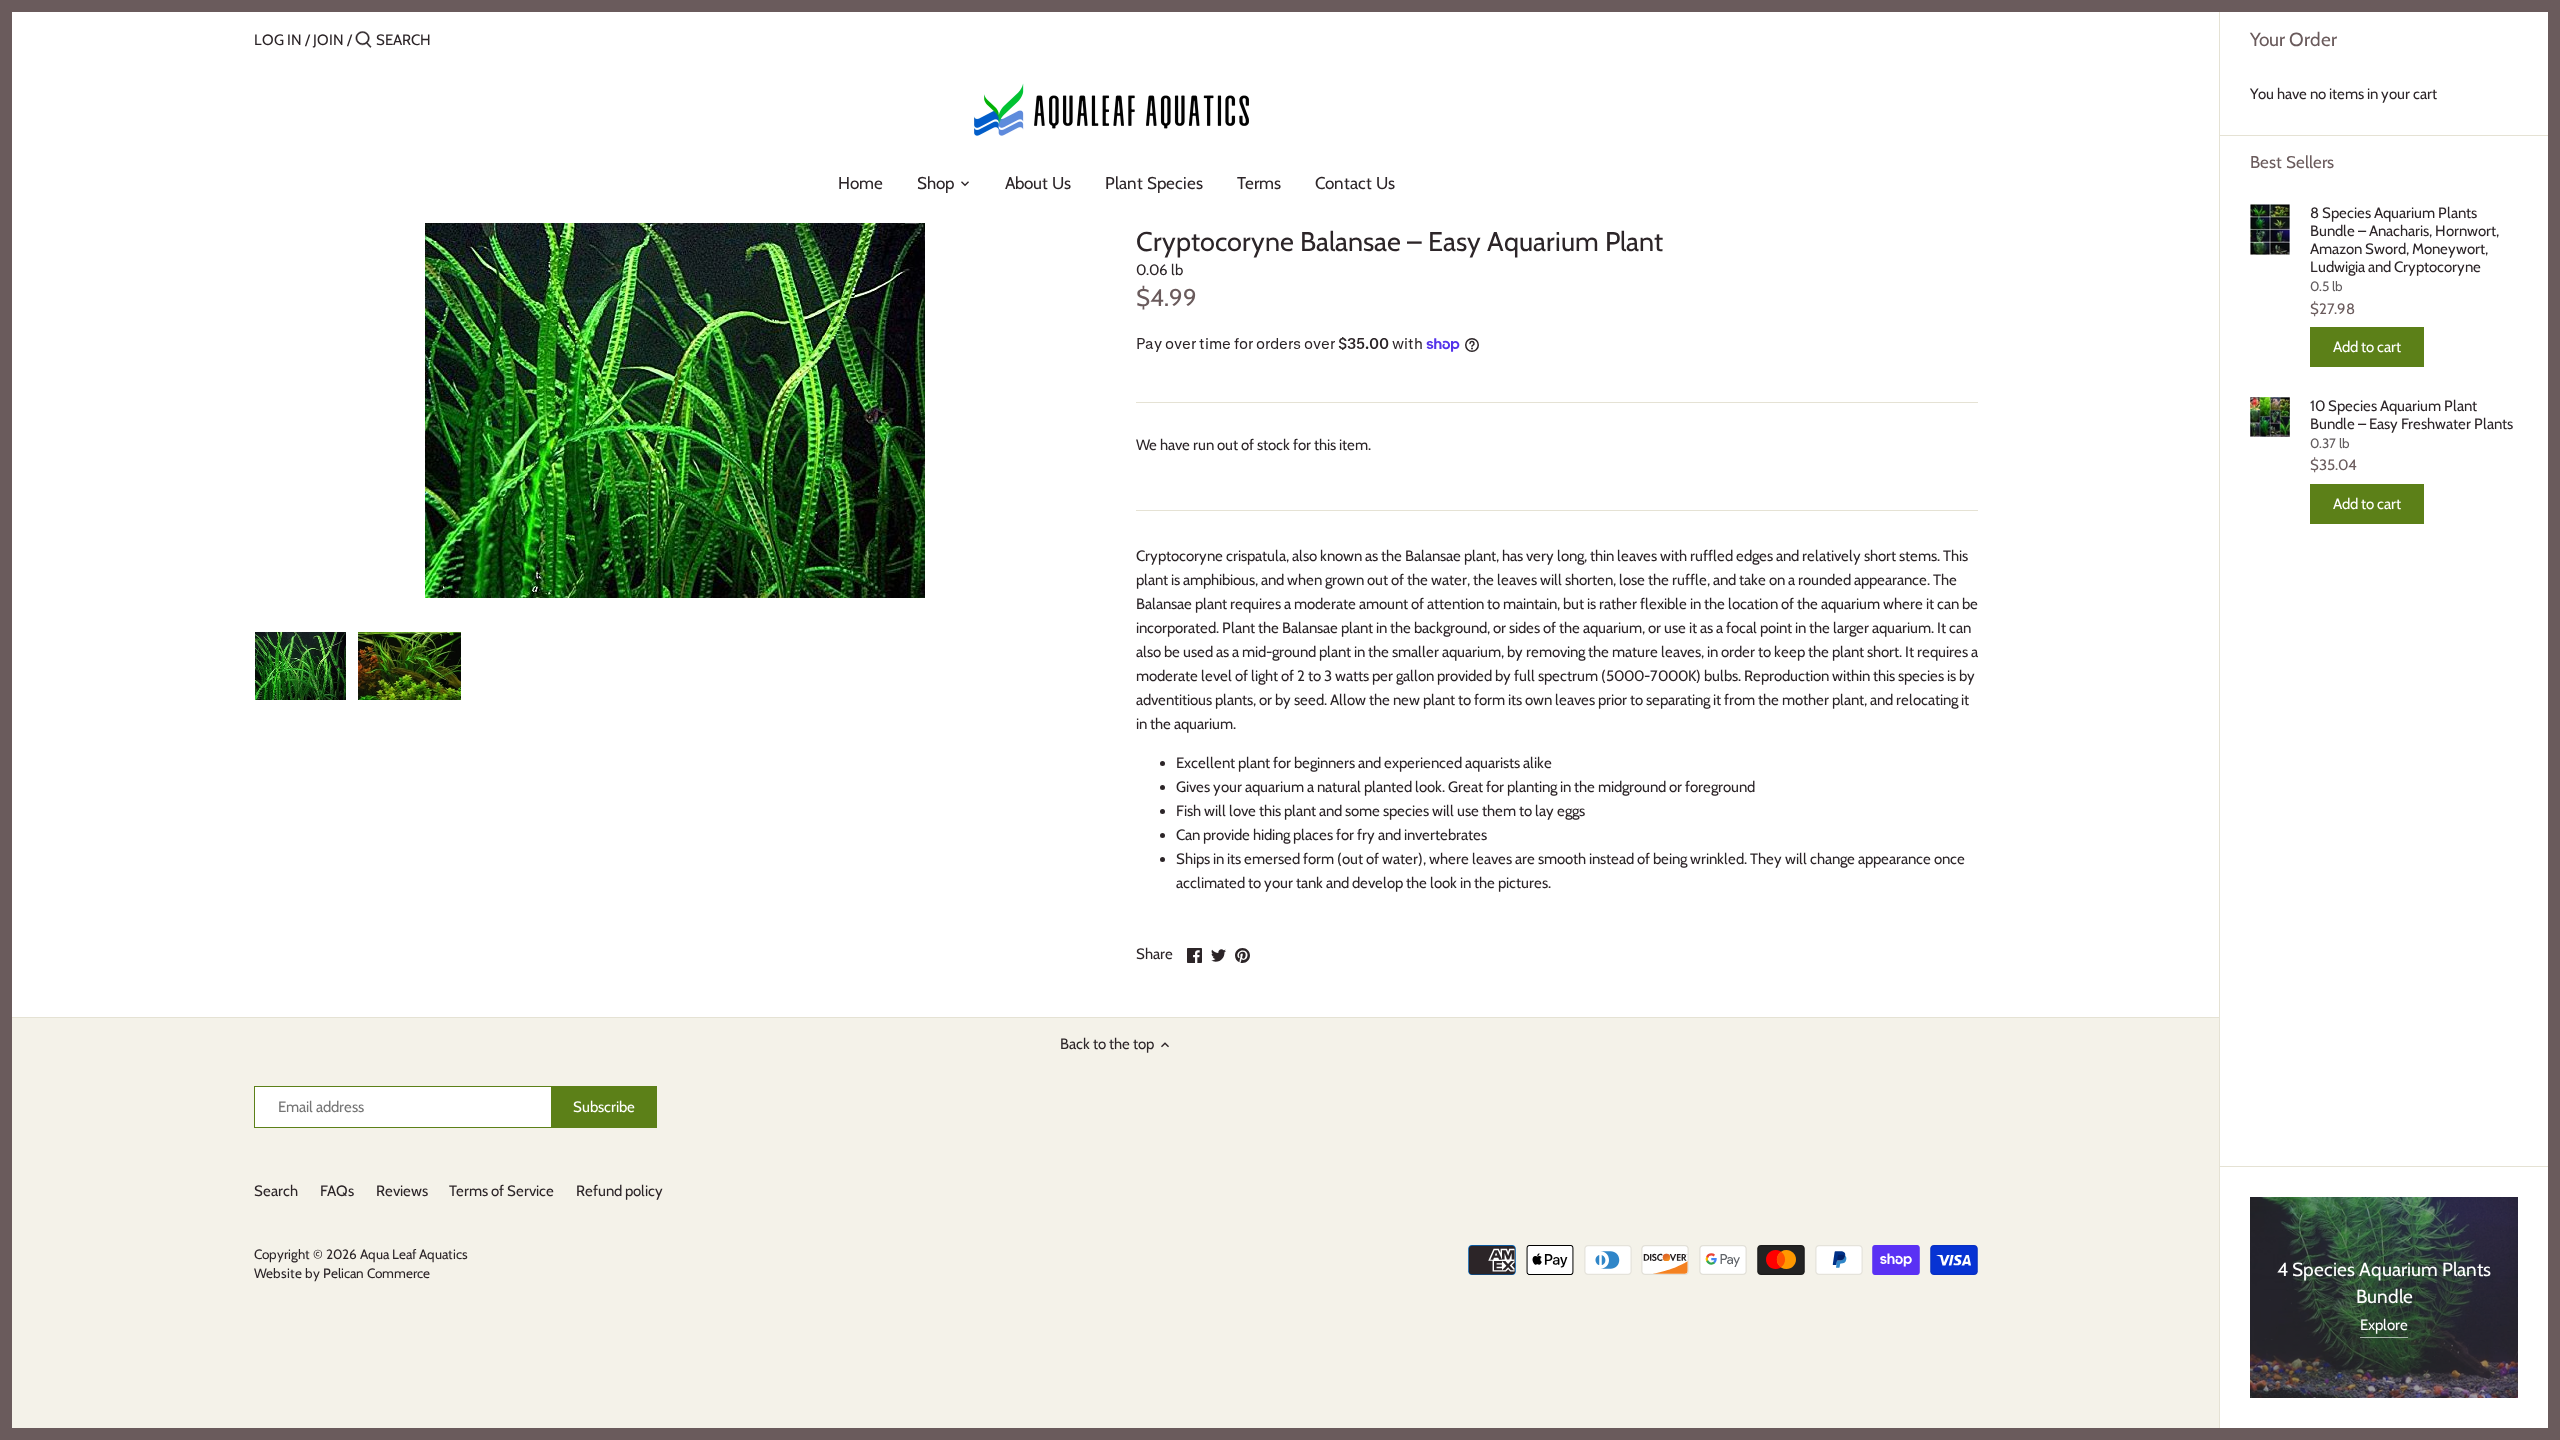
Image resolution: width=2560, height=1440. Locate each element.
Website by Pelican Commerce (342, 1273)
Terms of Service (501, 1191)
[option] (300, 666)
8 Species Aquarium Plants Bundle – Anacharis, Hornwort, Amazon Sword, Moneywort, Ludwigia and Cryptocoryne (2404, 240)
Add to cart (2367, 347)
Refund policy (619, 1191)
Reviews (402, 1191)
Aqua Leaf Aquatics (414, 1254)
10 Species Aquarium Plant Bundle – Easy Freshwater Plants (2411, 415)
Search (276, 1191)
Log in (278, 40)
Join (328, 40)
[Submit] (363, 40)
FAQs (337, 1191)
